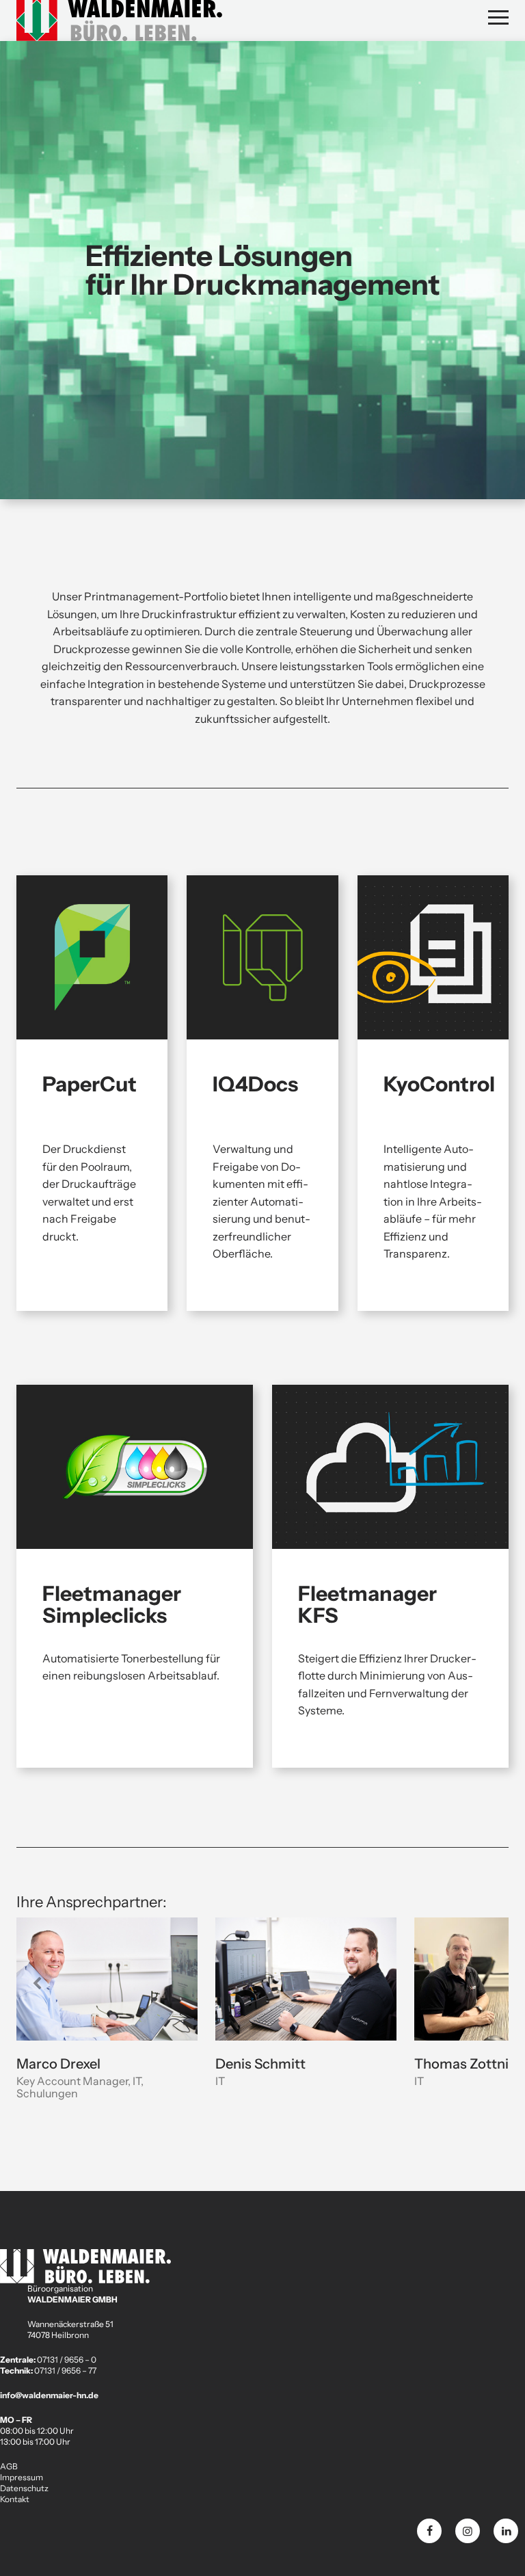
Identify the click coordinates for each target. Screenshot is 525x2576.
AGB (9, 2466)
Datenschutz (24, 2488)
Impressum (22, 2477)
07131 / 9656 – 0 (67, 2360)
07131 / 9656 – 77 (65, 2371)
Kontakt (15, 2499)
